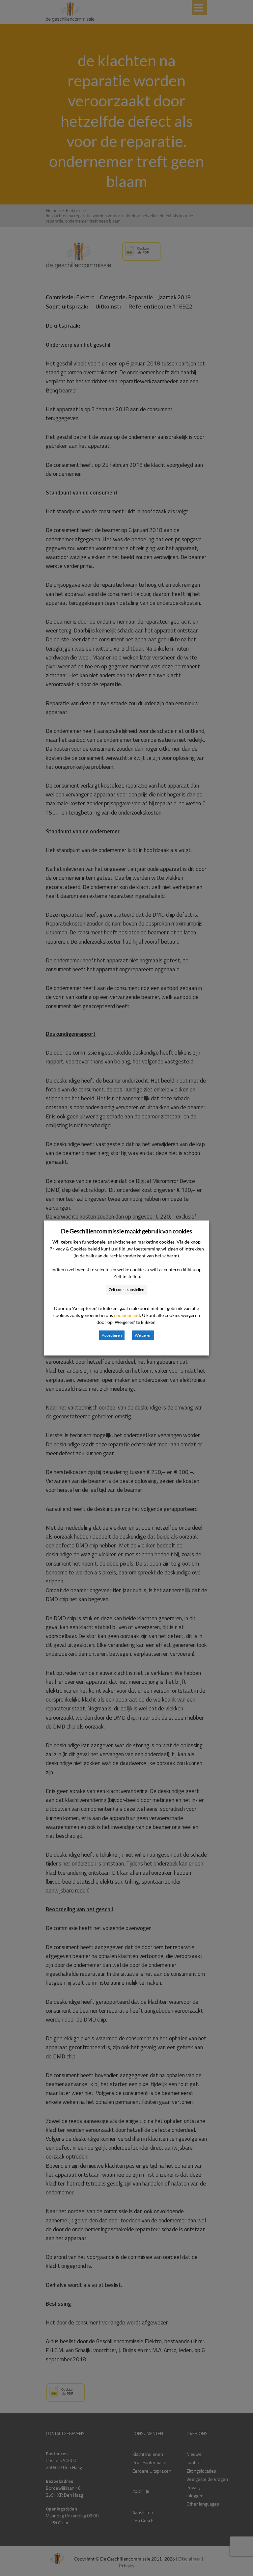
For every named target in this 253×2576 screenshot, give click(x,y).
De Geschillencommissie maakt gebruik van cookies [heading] (126, 1231)
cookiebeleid (127, 1315)
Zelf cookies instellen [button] (126, 1289)
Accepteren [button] (112, 1335)
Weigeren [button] (143, 1335)
